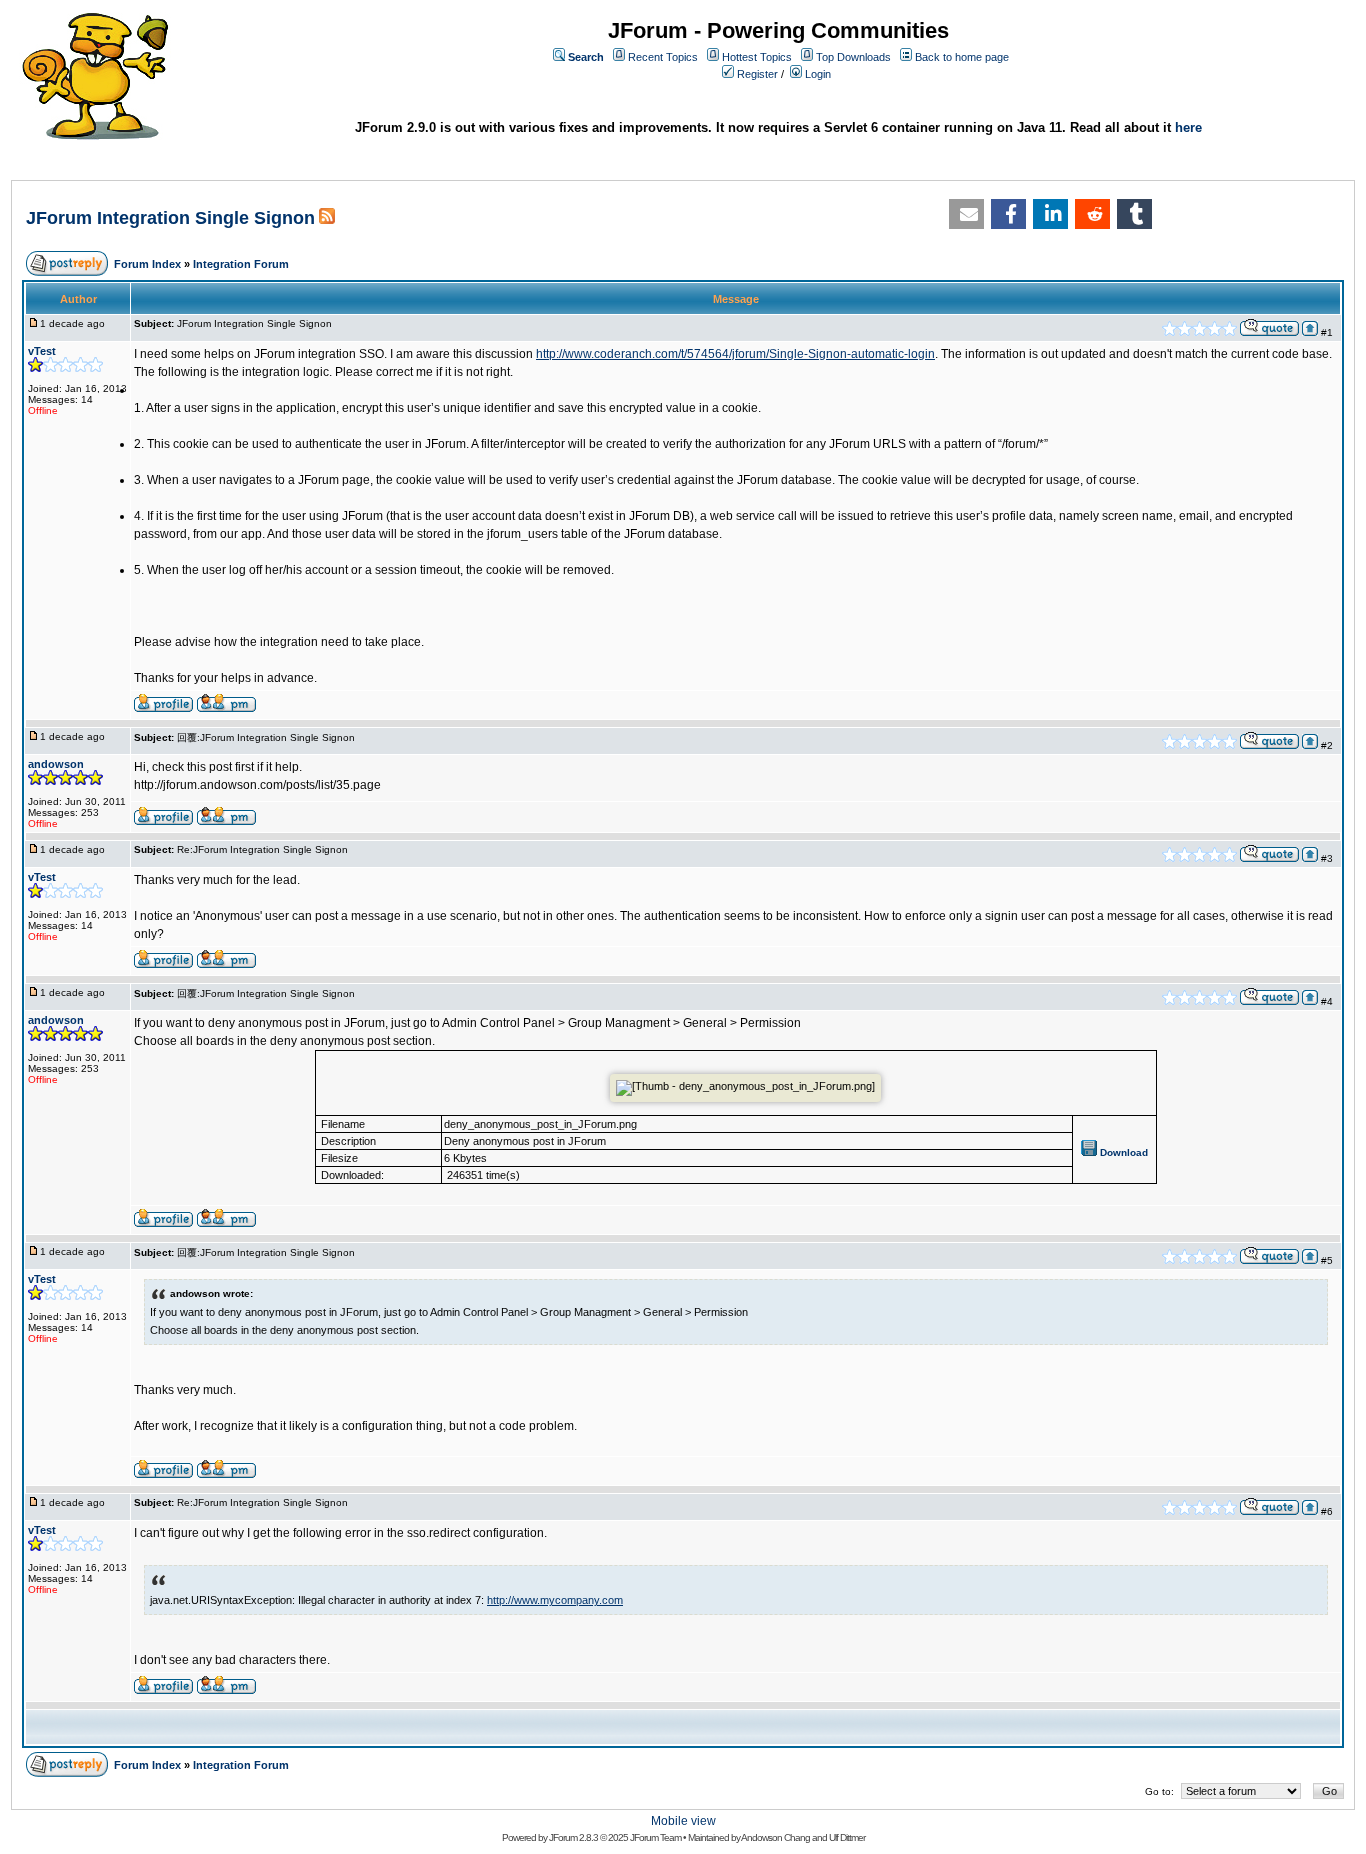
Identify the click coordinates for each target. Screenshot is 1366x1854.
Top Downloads (853, 57)
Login (818, 74)
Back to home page (962, 57)
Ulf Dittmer (847, 1837)
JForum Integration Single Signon (170, 218)
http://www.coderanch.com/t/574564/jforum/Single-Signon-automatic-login (735, 354)
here (1188, 127)
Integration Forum (241, 264)
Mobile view (683, 1821)
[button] (966, 214)
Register (757, 74)
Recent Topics (663, 57)
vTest (42, 351)
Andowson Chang (775, 1837)
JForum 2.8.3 (573, 1837)
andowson (56, 764)
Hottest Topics (757, 57)
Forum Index (147, 264)
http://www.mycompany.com (555, 1600)
